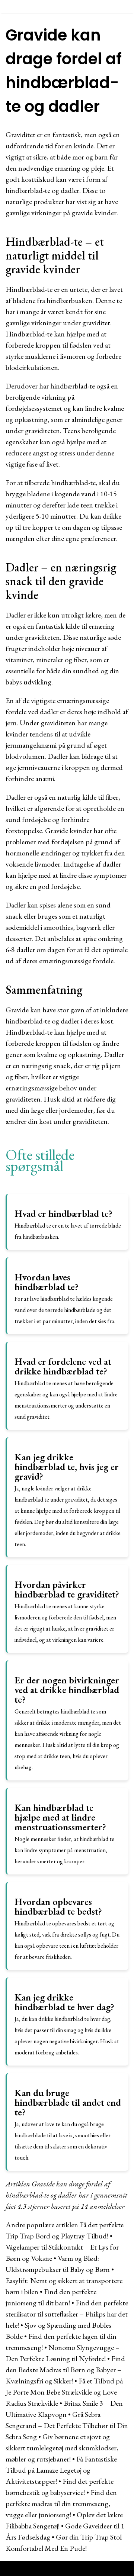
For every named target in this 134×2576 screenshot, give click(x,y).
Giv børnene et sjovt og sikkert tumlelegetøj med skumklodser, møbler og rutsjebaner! (62, 2448)
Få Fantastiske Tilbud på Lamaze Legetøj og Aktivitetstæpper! (61, 2470)
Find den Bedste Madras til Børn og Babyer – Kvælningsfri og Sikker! (65, 2370)
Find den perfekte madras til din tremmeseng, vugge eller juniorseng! (61, 2504)
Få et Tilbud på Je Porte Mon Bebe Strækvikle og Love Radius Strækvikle (64, 2392)
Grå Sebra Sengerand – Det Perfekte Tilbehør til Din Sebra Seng (67, 2425)
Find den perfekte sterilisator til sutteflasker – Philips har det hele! (67, 2314)
